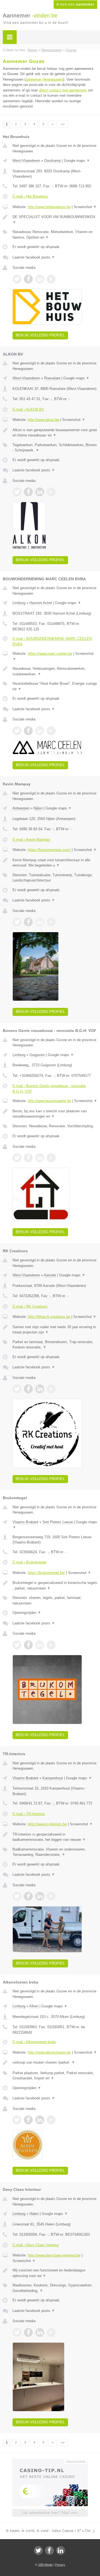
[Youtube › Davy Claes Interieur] (51, 2332)
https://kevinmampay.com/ (49, 850)
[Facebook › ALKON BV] (28, 492)
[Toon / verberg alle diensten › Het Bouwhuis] (55, 235)
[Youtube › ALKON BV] (51, 492)
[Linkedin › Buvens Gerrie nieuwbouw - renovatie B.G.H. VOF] (40, 1158)
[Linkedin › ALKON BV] (40, 492)
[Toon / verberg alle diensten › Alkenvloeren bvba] (55, 2076)
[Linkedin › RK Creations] (40, 1389)
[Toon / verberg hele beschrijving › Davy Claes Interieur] (55, 2273)
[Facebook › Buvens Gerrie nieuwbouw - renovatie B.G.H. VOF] (28, 1158)
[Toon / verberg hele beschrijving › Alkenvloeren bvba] (55, 2063)
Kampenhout (53, 1778)
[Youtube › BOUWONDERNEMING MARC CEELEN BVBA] (51, 731)
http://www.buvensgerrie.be (49, 1101)
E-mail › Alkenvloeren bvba (34, 2042)
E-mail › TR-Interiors (29, 1814)
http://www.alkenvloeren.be (49, 2052)
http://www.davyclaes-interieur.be (54, 2255)
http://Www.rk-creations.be (49, 1317)
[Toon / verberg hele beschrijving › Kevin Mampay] (55, 863)
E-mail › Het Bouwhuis (30, 196)
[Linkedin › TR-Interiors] (40, 1896)
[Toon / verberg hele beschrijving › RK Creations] (55, 1330)
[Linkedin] (61, 2551)
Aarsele (50, 1275)
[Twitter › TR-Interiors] (17, 1896)
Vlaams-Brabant (25, 1522)
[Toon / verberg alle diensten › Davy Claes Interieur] (55, 2288)
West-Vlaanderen (26, 161)
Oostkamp (52, 161)
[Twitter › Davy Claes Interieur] (17, 2332)
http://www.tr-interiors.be (47, 1824)
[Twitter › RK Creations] (17, 1389)
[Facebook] (49, 2551)
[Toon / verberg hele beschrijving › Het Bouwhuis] (55, 220)
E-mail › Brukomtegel (29, 1562)
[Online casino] (50, 2461)
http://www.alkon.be (43, 420)
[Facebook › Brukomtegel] (28, 1645)
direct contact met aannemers (63, 90)
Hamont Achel (41, 603)
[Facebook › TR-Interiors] (28, 1896)
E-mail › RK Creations (30, 1306)
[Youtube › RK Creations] (51, 1389)
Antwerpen (21, 808)
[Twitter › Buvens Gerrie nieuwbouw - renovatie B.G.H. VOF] (17, 1158)
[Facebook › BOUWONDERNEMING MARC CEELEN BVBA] (28, 731)
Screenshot (85, 207)
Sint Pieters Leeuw (58, 1522)
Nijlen (38, 808)
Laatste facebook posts (34, 257)
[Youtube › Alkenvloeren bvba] (51, 2120)
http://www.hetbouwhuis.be (49, 207)
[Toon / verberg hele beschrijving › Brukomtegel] (55, 1585)
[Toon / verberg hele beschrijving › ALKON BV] (55, 433)
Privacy (60, 2565)
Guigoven (37, 1055)
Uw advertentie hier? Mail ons (50, 2513)
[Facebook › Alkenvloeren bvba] (28, 2120)
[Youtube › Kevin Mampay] (51, 922)
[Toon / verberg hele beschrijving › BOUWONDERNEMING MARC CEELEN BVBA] (55, 671)
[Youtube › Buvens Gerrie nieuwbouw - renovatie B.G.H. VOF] (51, 1158)
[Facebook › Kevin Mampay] (28, 922)
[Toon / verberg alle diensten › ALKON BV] (55, 448)
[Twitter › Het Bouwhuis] (17, 279)
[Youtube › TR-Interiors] (51, 1896)
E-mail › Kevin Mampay (31, 839)
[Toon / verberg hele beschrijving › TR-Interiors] (55, 1837)
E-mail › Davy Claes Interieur (36, 2245)
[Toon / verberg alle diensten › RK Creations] (55, 1345)
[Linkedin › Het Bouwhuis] (40, 279)
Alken (34, 2006)
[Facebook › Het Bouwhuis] (28, 279)
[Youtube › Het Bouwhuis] (51, 279)
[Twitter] (38, 2551)
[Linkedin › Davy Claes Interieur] (40, 2332)
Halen (34, 2214)
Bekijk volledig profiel (40, 335)
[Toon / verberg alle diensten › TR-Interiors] (55, 1852)
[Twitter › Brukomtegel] (17, 1645)
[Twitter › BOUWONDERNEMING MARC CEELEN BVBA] (17, 731)
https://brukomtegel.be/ (46, 1573)
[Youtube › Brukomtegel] (51, 1645)
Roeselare (52, 378)
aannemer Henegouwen (44, 79)
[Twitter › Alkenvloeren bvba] (17, 2120)
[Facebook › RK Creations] (28, 1389)
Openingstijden (27, 1613)
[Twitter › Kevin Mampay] (17, 922)
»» (63, 124)
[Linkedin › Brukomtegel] (40, 1645)
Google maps (77, 161)
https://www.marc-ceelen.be (50, 654)
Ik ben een (75, 4)
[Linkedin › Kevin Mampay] (40, 922)
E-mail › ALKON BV (28, 409)
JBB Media (45, 2565)
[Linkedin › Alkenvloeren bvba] (40, 2120)
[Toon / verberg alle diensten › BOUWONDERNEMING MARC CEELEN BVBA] (55, 686)
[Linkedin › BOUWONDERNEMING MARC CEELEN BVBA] (40, 731)
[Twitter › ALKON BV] (17, 492)
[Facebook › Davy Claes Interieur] (28, 2332)
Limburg (19, 603)
